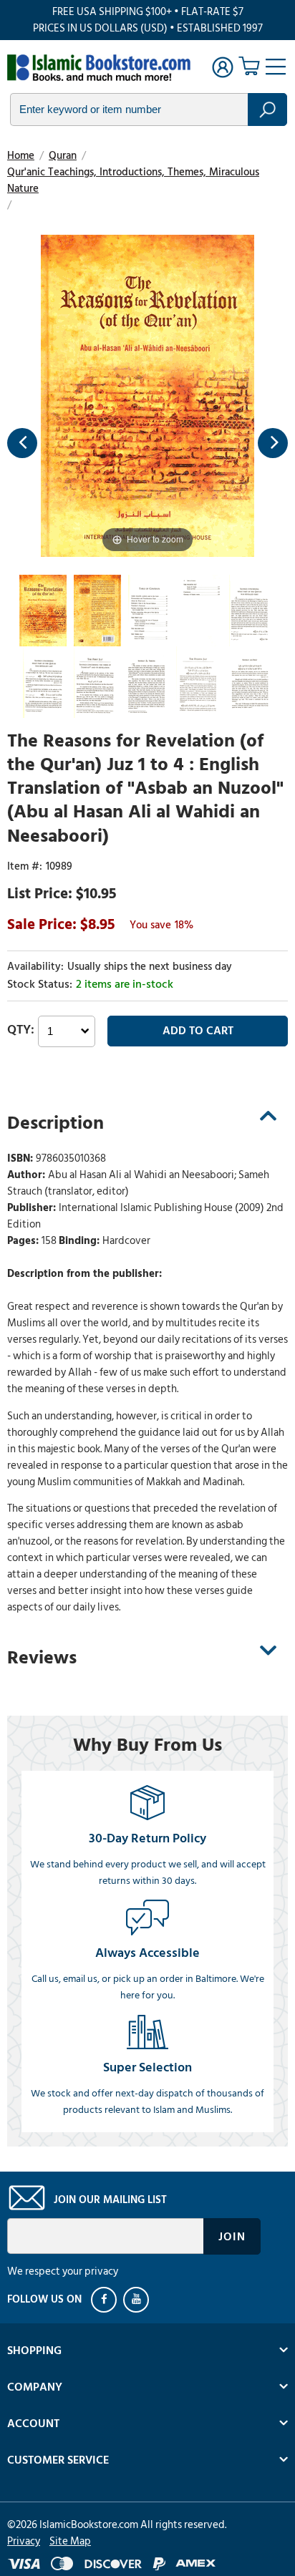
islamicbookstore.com (99, 69)
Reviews (42, 1658)
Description (55, 1123)
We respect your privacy (63, 2271)
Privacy (24, 2541)
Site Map (70, 2541)
